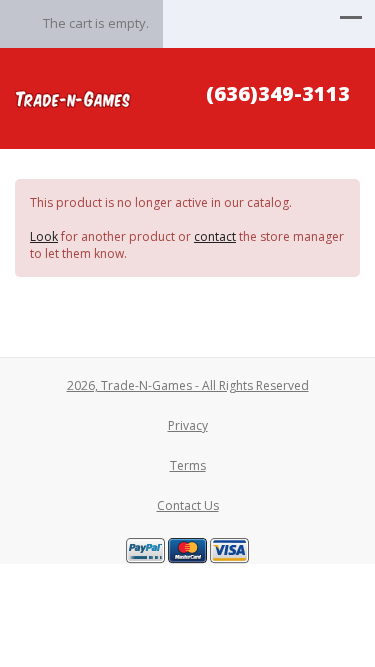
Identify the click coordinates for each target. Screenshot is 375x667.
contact (215, 236)
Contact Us (188, 505)
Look (44, 236)
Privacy (188, 425)
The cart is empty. (96, 23)
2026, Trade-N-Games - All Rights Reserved (188, 385)
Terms (188, 465)
